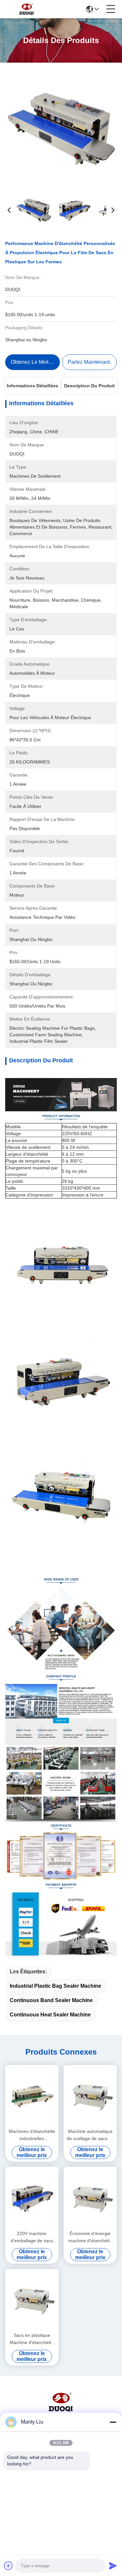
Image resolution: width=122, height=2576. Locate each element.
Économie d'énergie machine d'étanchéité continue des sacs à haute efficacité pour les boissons (90, 2237)
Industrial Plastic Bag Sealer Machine (55, 1986)
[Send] (113, 2566)
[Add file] (8, 2566)
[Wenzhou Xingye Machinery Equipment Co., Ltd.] (27, 9)
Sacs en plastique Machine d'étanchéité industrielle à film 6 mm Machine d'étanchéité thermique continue (32, 2339)
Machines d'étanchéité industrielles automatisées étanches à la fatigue (32, 2135)
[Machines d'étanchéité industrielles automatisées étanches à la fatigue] (32, 2096)
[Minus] (113, 2422)
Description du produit (89, 386)
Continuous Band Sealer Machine (51, 2000)
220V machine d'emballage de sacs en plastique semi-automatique (32, 2237)
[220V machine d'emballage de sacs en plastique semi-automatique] (32, 2198)
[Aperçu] (61, 2410)
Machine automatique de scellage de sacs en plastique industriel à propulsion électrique (90, 2135)
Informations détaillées (33, 386)
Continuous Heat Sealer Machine (50, 2015)
